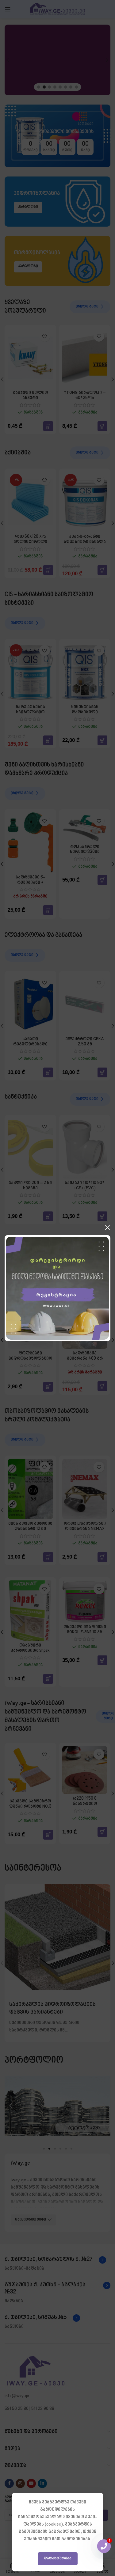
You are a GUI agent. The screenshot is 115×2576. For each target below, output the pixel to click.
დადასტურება (58, 2558)
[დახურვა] (107, 1227)
